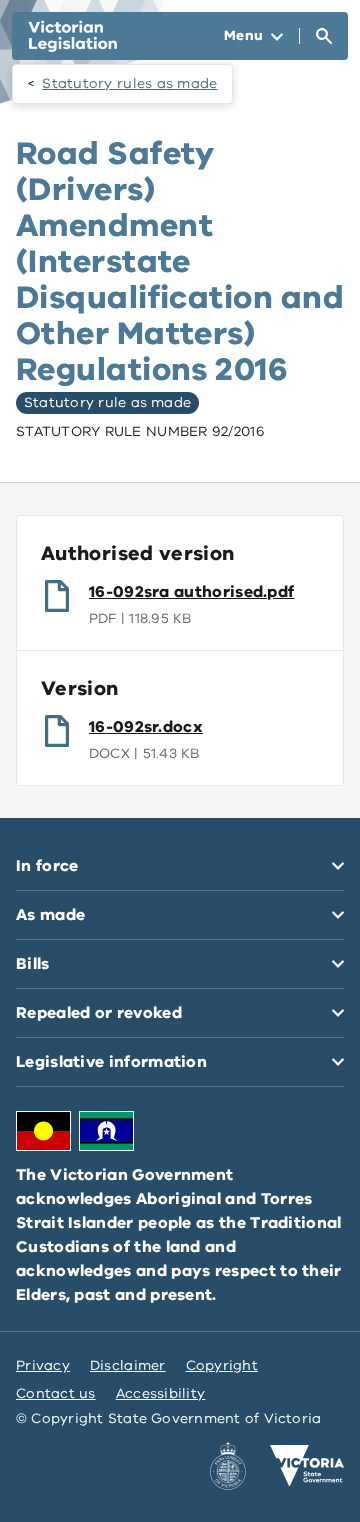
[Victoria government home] (307, 1466)
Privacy (43, 1365)
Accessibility (161, 1393)
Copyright (222, 1365)
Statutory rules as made (129, 83)
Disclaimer (128, 1365)
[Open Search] (324, 36)
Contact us (56, 1393)
